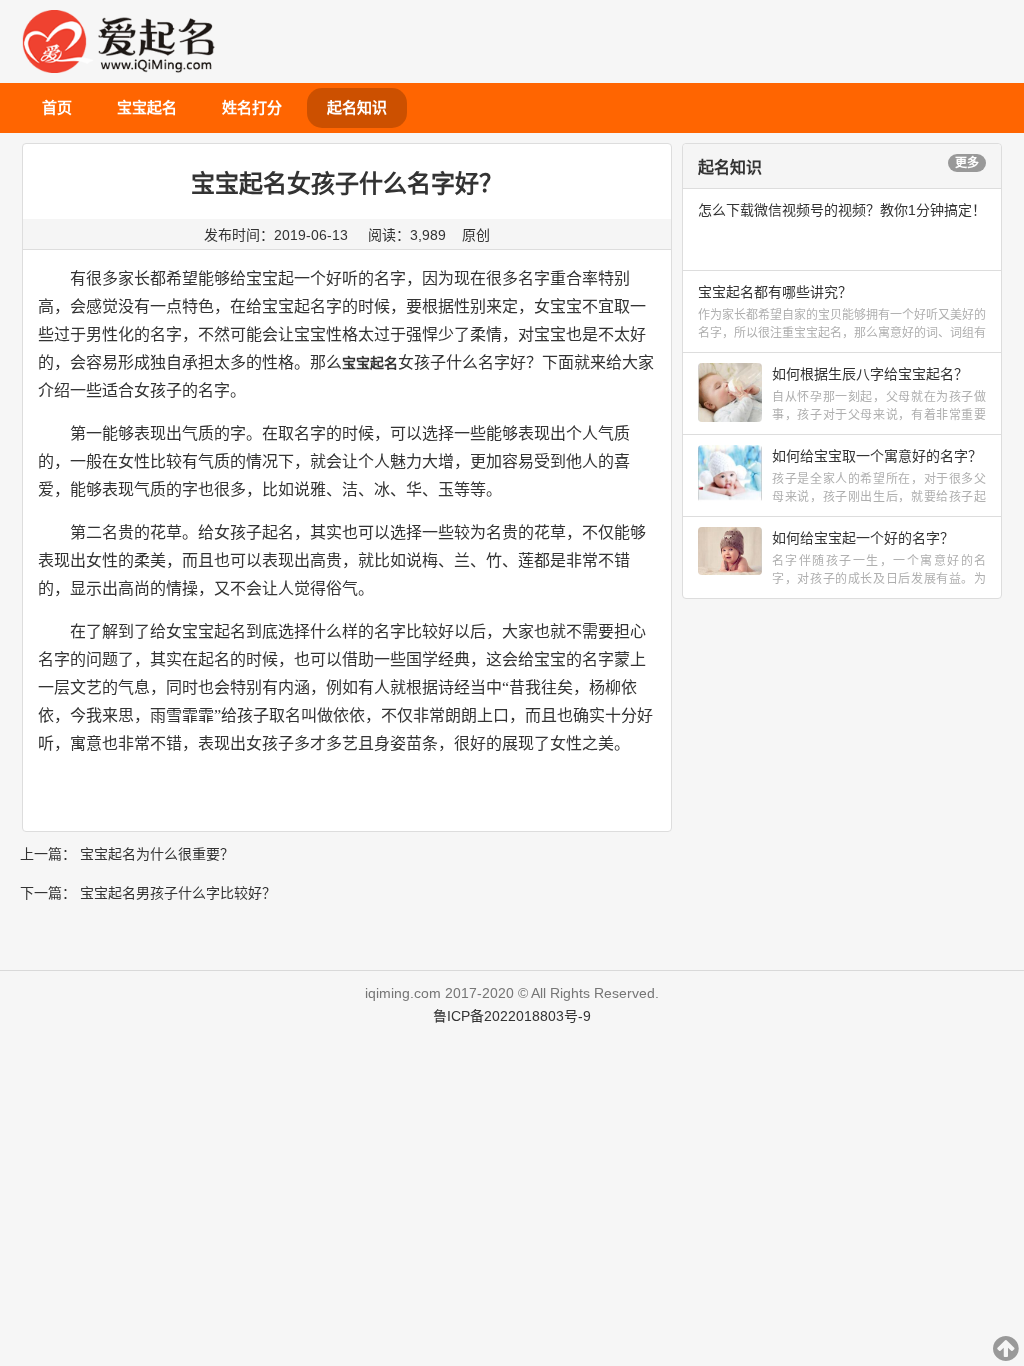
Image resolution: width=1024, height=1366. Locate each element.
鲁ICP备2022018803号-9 (512, 1016)
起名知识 (357, 107)
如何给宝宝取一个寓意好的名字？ (877, 456)
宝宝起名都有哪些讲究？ (775, 292)
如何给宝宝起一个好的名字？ (863, 538)
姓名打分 (252, 107)
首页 (57, 107)
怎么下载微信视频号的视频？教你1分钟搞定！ (842, 210)
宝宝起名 (147, 107)
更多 (967, 163)
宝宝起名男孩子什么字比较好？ (178, 893)
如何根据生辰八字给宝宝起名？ (870, 374)
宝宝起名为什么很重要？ (157, 854)
